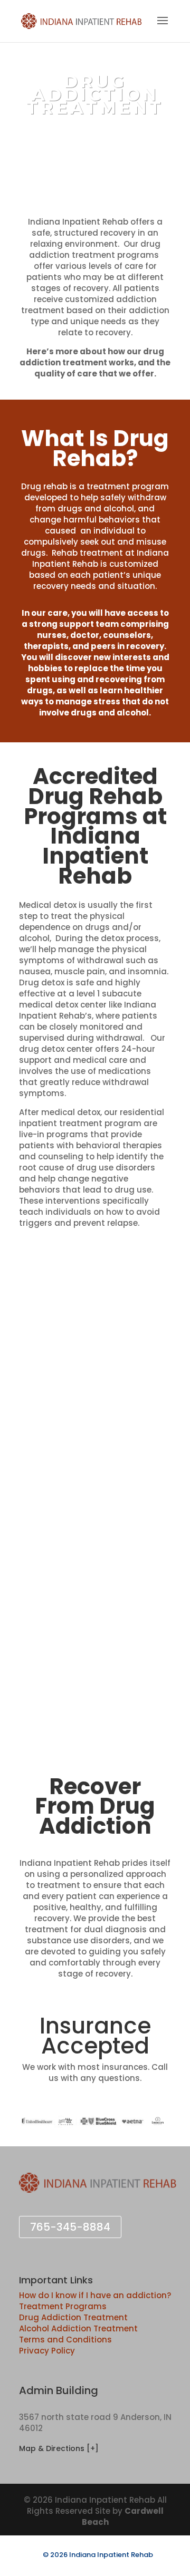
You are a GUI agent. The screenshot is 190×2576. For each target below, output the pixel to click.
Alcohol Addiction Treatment (78, 2328)
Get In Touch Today (95, 146)
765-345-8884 (70, 2227)
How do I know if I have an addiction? (95, 2295)
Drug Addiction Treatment (73, 2317)
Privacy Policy (47, 2351)
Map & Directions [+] (59, 2448)
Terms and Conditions (65, 2340)
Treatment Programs (63, 2306)
